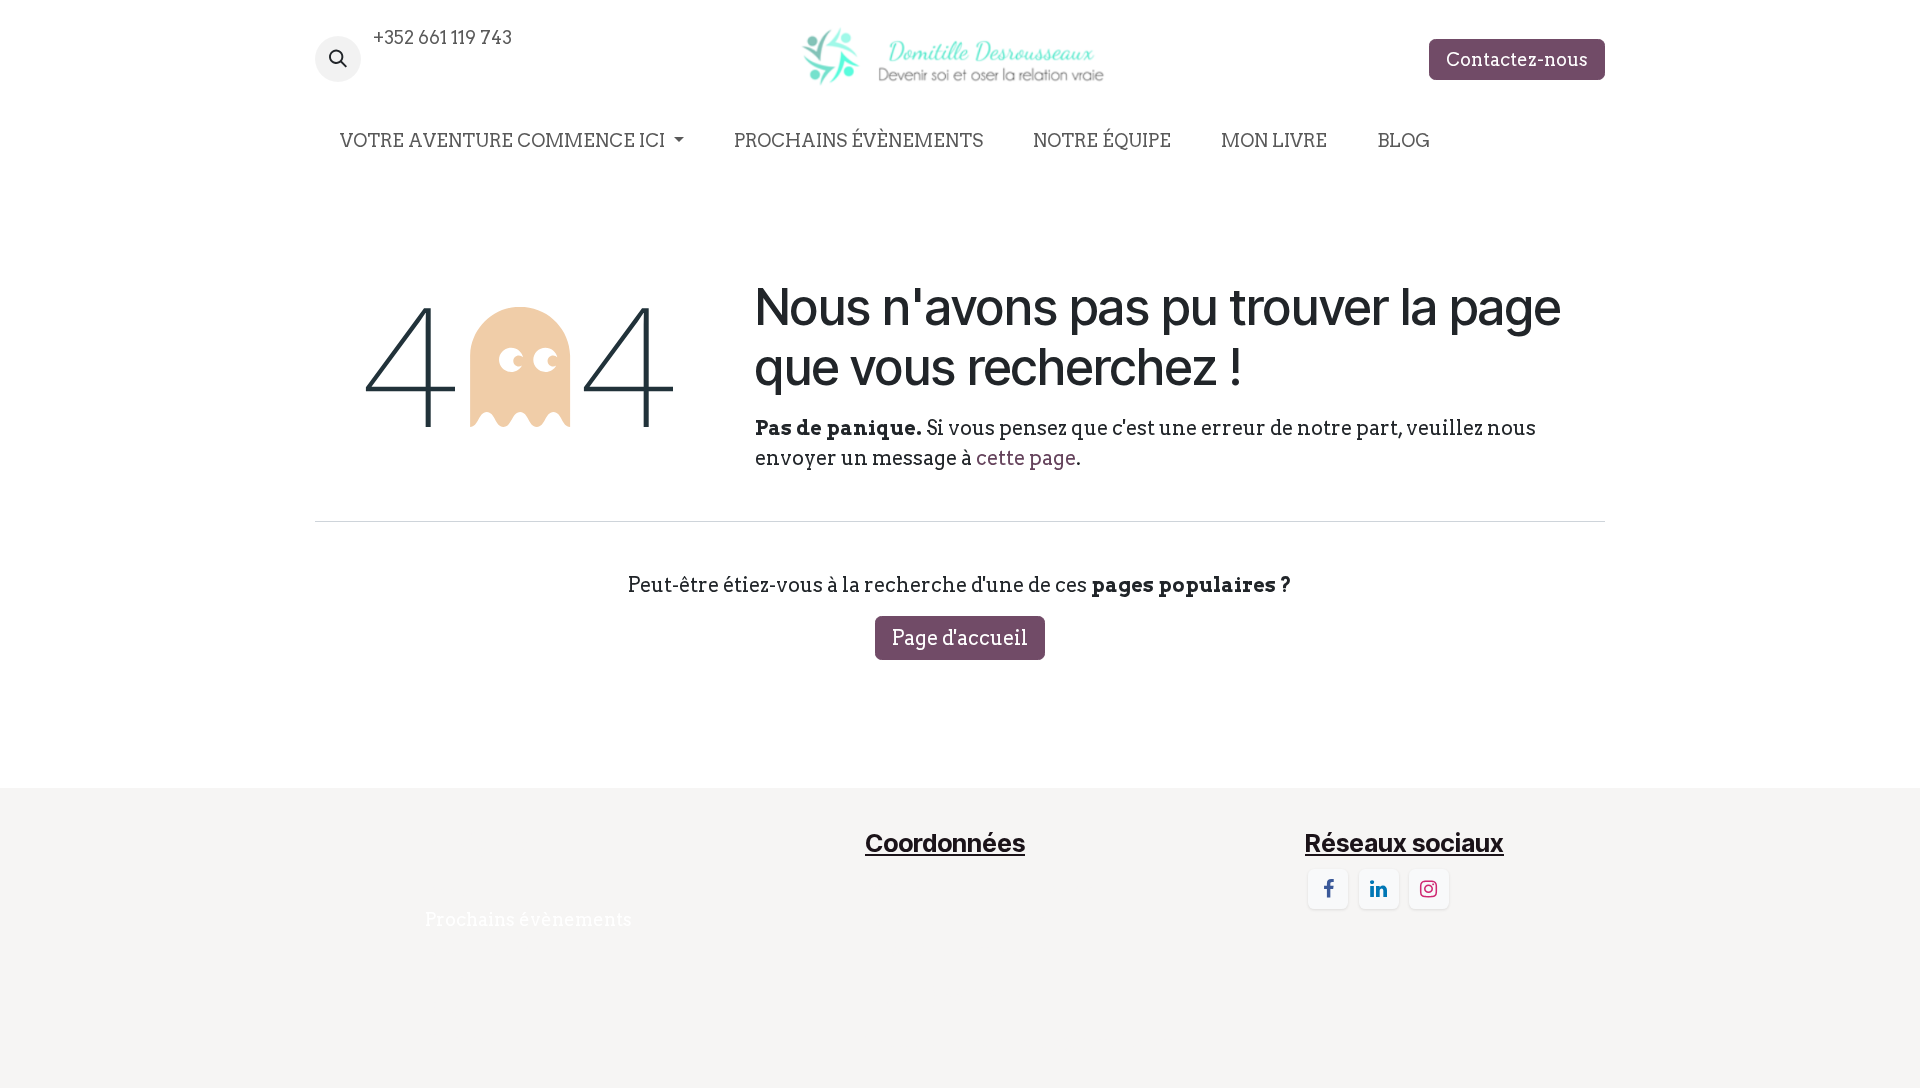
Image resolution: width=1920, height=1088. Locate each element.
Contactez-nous (1517, 59)
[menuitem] (512, 140)
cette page (1026, 458)
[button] (338, 59)
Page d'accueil (960, 638)
